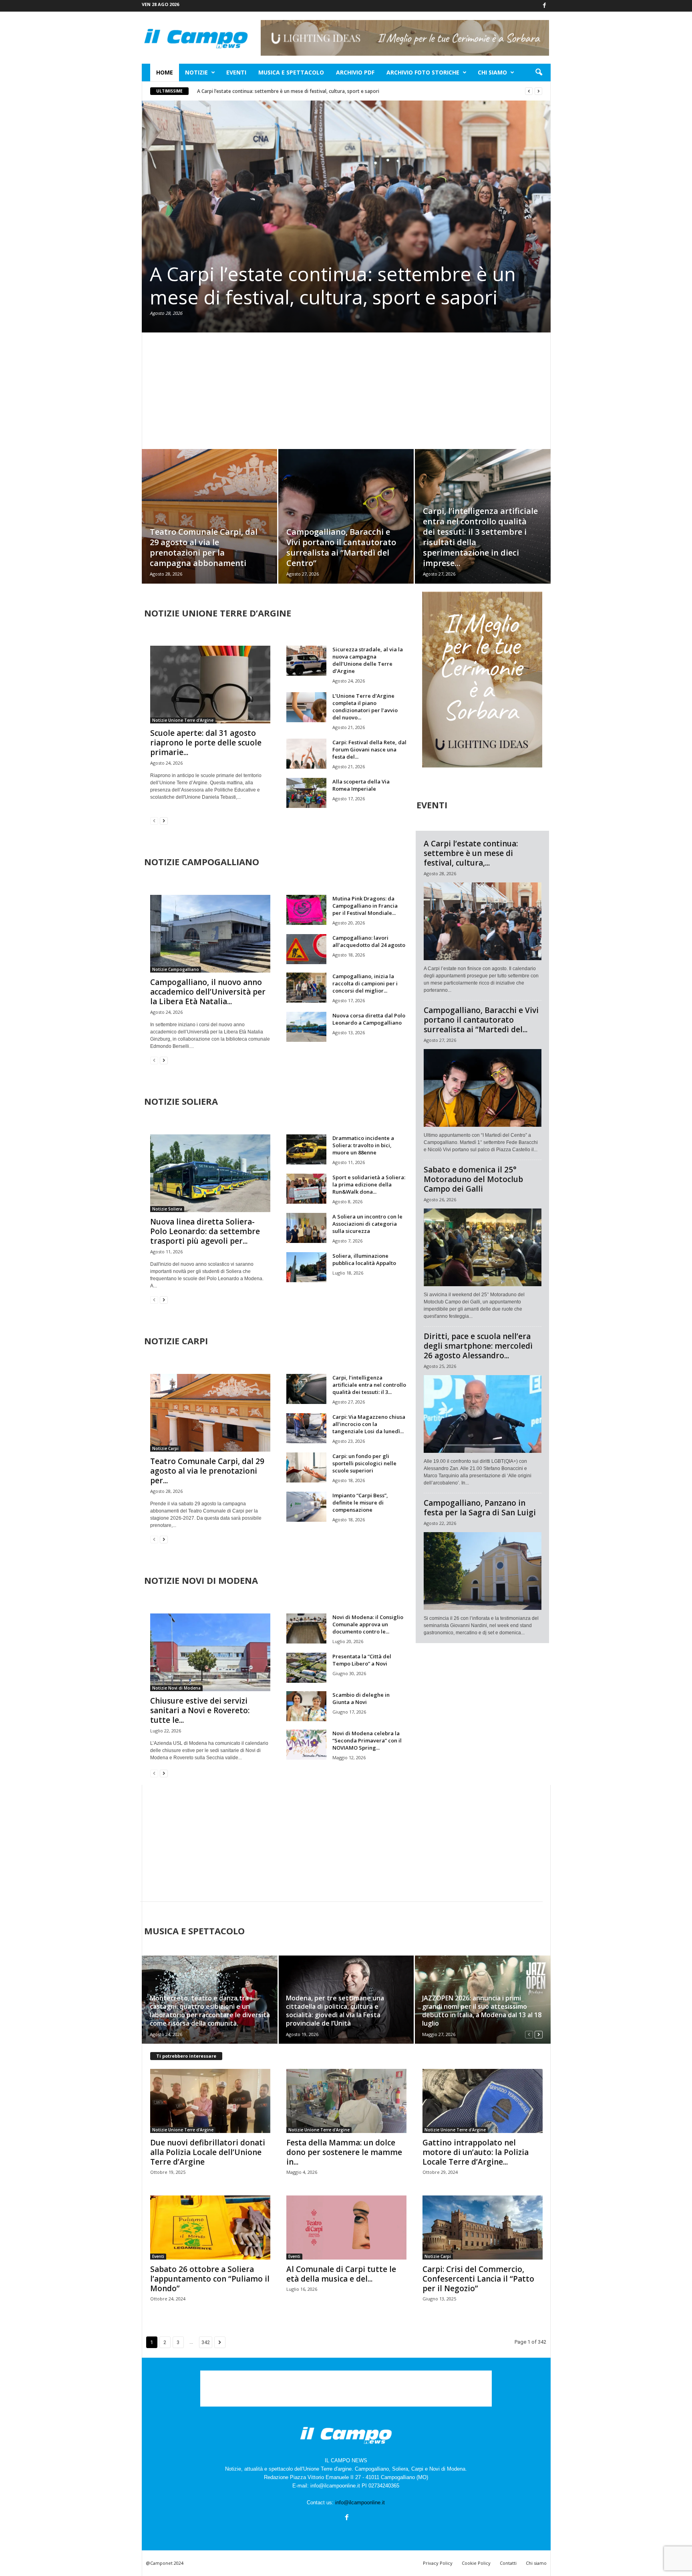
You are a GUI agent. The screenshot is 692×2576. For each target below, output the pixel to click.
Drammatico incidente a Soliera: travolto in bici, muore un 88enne (363, 1145)
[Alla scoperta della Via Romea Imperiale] (306, 793)
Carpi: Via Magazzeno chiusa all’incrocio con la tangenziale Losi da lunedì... (369, 1424)
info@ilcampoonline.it (360, 2502)
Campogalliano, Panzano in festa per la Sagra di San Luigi (480, 1508)
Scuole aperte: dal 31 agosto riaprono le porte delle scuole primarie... (206, 743)
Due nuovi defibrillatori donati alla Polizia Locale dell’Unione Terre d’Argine (208, 2152)
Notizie (196, 72)
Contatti (508, 2563)
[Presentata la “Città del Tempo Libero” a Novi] (306, 1668)
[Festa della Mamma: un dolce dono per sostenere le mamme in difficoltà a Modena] (346, 2101)
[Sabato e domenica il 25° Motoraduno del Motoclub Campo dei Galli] (483, 1247)
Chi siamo (492, 72)
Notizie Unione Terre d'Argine (183, 720)
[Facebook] (545, 6)
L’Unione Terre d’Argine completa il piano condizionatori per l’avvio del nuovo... (365, 707)
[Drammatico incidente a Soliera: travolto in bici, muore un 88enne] (306, 1149)
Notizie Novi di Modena (176, 1688)
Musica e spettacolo (291, 72)
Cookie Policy (476, 2563)
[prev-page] (154, 821)
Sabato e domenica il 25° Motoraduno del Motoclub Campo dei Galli (473, 1179)
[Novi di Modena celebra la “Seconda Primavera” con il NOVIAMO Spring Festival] (306, 1745)
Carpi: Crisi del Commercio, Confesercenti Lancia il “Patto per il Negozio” (478, 2279)
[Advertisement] (346, 391)
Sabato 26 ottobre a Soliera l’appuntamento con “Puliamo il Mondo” (210, 2279)
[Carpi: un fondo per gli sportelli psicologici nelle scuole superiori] (306, 1467)
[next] (538, 91)
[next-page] (164, 821)
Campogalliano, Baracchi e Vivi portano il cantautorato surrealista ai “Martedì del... (481, 1020)
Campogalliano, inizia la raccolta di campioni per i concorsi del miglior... (365, 983)
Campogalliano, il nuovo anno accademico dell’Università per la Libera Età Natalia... (208, 992)
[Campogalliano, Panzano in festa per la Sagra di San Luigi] (483, 1571)
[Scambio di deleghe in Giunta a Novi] (306, 1706)
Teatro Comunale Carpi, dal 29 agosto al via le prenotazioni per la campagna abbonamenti (204, 547)
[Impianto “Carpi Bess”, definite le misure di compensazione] (306, 1507)
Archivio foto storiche (423, 72)
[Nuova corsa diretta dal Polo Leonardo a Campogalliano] (306, 1027)
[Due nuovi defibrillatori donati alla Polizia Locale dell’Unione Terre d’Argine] (210, 2101)
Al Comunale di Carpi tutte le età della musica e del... (341, 2274)
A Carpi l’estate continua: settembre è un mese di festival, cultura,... (471, 853)
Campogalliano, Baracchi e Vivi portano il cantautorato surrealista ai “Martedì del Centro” (341, 547)
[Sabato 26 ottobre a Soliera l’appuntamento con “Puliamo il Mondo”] (210, 2228)
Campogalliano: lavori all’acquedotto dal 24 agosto (369, 941)
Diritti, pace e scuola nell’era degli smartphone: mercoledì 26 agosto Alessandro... (478, 1346)
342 (206, 2342)
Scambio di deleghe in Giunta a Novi (361, 1698)
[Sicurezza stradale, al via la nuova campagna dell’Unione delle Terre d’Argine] (306, 661)
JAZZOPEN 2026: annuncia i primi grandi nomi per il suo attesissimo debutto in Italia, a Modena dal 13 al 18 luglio (482, 2011)
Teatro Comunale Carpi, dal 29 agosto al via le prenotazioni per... (207, 1471)
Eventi (236, 72)
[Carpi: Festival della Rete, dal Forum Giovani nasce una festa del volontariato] (306, 754)
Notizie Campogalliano (176, 969)
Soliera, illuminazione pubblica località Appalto (364, 1259)
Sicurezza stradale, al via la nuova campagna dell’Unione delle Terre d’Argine (368, 660)
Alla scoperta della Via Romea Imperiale (361, 785)
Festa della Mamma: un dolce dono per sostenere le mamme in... (344, 2152)
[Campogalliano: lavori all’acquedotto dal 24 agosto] (306, 949)
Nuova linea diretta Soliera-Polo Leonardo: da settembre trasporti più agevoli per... (205, 1231)
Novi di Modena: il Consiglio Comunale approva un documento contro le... (368, 1624)
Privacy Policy (438, 2563)
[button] (539, 73)
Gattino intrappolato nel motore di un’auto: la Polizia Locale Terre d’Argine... (476, 2152)
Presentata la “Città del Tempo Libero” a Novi (362, 1660)
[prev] (529, 91)
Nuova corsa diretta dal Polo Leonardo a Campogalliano (369, 1019)
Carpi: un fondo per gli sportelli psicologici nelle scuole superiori (364, 1463)
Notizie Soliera (167, 1209)
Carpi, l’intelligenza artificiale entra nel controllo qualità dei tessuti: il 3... (369, 1385)
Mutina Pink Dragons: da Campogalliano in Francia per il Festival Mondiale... (365, 906)
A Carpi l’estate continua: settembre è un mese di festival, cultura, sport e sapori (288, 91)
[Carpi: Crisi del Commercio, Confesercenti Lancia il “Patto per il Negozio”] (483, 2228)
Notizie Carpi (165, 1448)
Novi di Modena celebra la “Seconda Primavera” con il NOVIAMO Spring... (367, 1740)
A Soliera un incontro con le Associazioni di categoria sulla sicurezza (367, 1224)
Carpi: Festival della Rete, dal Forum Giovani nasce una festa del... (369, 749)
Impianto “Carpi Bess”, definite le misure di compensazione (360, 1502)
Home (165, 72)
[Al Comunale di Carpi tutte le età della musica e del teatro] (346, 2228)
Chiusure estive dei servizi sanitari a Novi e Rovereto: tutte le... (200, 1710)
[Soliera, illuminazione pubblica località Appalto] (306, 1267)
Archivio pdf (355, 72)
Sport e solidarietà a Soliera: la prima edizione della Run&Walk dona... (369, 1184)
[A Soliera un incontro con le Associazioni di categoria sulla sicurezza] (306, 1228)
